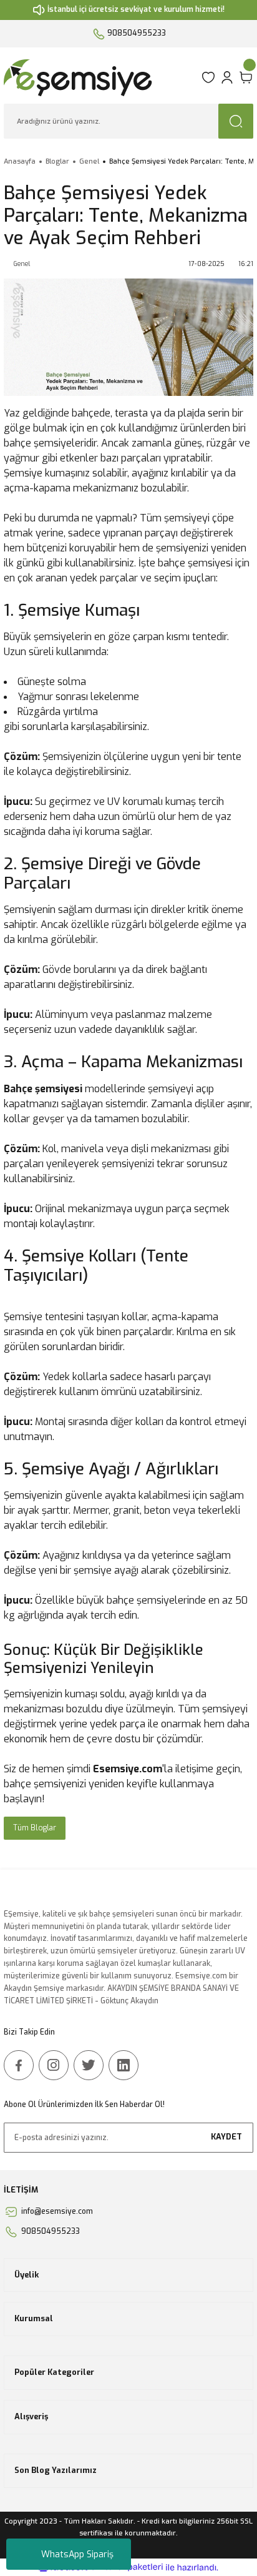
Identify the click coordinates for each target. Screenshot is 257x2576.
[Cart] (246, 77)
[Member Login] (227, 77)
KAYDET (226, 2137)
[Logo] (99, 77)
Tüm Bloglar (35, 1828)
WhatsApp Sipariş (77, 2554)
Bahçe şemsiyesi (43, 1089)
